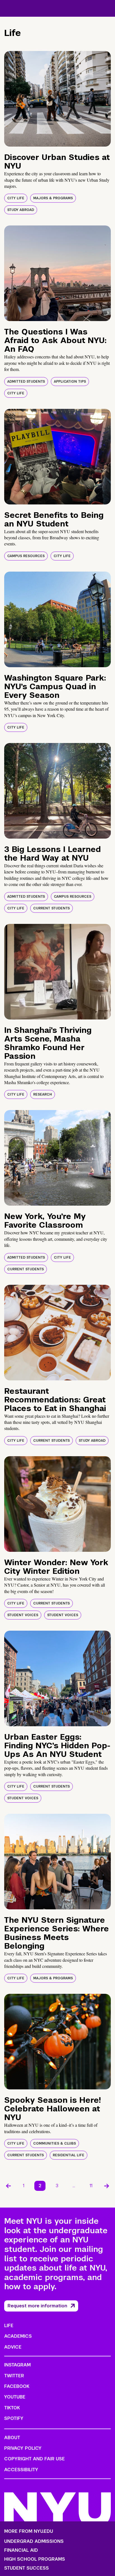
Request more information (37, 2306)
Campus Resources (26, 556)
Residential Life (69, 2155)
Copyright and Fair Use (34, 2459)
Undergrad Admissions (34, 2541)
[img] (57, 99)
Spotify (14, 2418)
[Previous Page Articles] (8, 2186)
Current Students (51, 908)
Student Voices (23, 1615)
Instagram (17, 2365)
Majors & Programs (53, 198)
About (12, 2438)
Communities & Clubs (55, 2143)
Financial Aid (21, 2550)
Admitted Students (26, 382)
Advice (13, 2347)
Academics (18, 2336)
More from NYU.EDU (29, 2531)
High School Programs (35, 2559)
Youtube (15, 2397)
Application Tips (70, 382)
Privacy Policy (23, 2448)
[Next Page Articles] (107, 2186)
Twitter (14, 2376)
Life (9, 2326)
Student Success (27, 2568)
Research (43, 1094)
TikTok (12, 2408)
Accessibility (21, 2470)
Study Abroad (21, 210)
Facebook (17, 2386)
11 (91, 2186)
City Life (16, 198)
